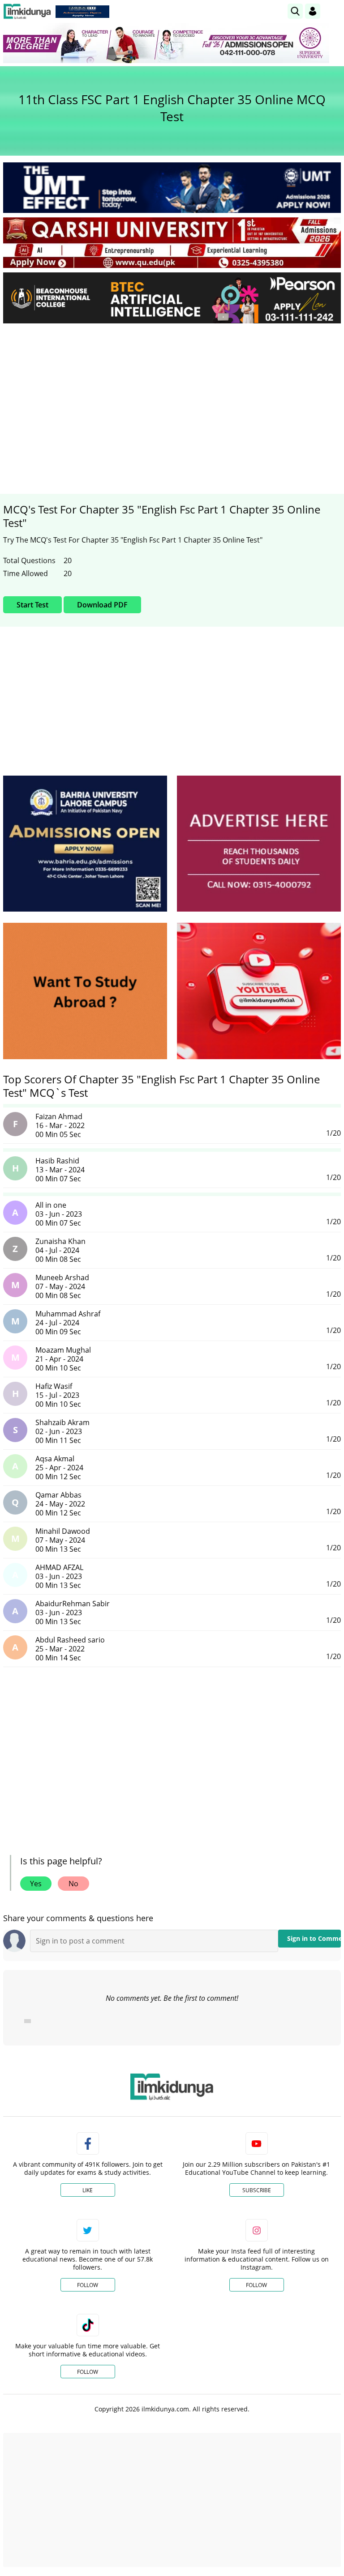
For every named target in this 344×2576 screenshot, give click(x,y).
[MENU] (334, 11)
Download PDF (102, 605)
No (73, 1884)
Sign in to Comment (314, 1938)
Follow (88, 2285)
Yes (36, 1884)
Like (88, 2190)
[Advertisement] (172, 397)
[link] (82, 12)
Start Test (32, 605)
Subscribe (257, 2190)
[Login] (313, 11)
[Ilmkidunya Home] (27, 11)
